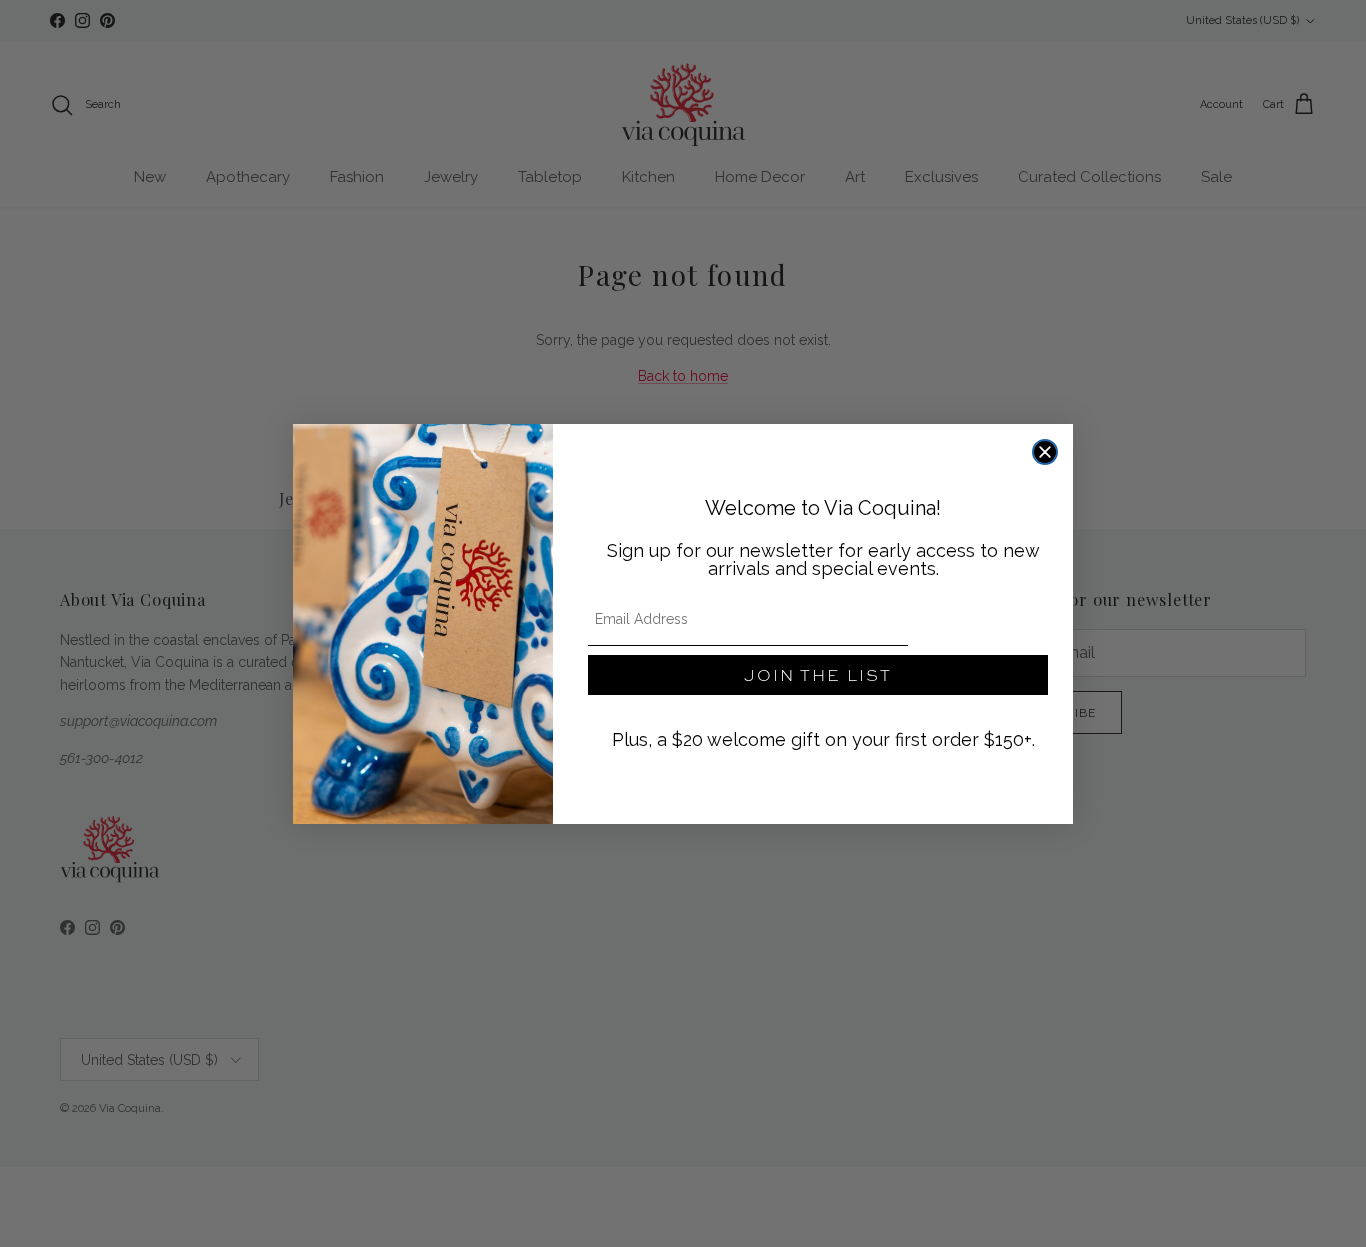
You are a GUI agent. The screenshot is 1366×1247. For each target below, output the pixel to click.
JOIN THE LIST (818, 674)
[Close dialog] (1045, 452)
